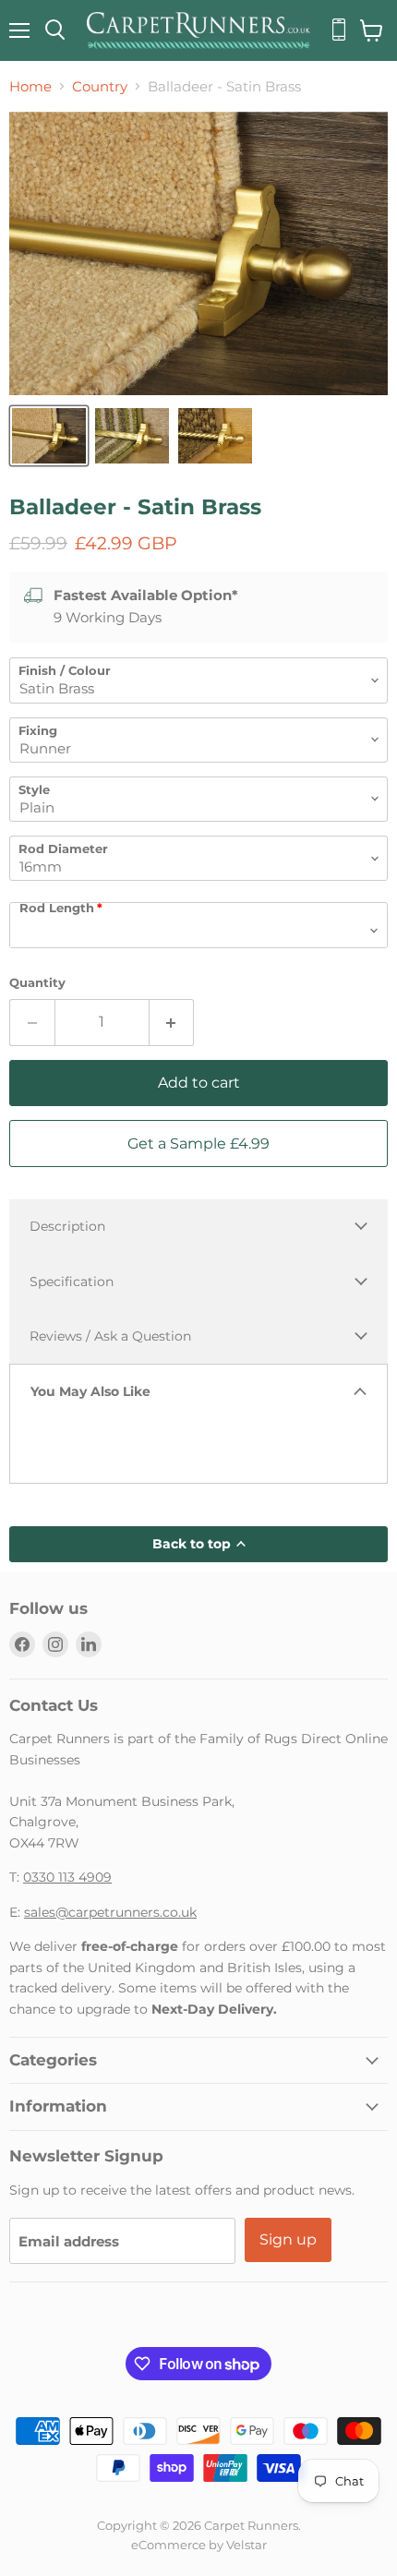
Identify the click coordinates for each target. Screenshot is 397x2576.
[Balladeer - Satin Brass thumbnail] (49, 436)
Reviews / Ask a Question (110, 1336)
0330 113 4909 (67, 1877)
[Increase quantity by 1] (172, 1022)
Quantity (37, 983)
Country (100, 86)
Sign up (288, 2239)
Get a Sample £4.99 (198, 1144)
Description (67, 1226)
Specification (72, 1282)
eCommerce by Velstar (199, 2545)
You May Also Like (90, 1391)
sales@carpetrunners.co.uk (110, 1912)
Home (30, 86)
